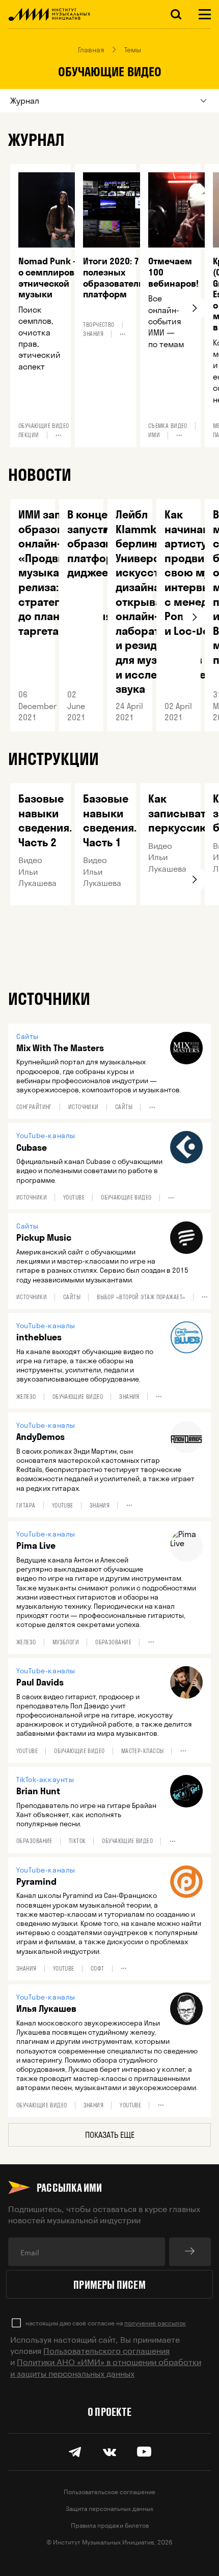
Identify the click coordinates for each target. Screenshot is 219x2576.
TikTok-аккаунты (45, 1780)
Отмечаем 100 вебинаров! (173, 272)
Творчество (99, 325)
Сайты (28, 1036)
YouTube (74, 1198)
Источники (84, 1107)
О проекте (109, 2411)
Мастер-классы (143, 1751)
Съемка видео (168, 426)
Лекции (29, 435)
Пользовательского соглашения (106, 2350)
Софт (98, 1969)
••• (59, 435)
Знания (93, 334)
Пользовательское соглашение (109, 2491)
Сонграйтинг (34, 1107)
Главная (91, 50)
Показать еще (110, 2135)
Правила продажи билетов (110, 2524)
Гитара (26, 1506)
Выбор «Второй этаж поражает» (141, 1297)
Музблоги (66, 1642)
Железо (26, 1397)
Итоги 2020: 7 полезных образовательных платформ (122, 278)
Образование (113, 1642)
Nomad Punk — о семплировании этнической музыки (57, 278)
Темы (133, 50)
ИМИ (154, 435)
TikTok (77, 1841)
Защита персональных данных (109, 2508)
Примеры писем (109, 2284)
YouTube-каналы (46, 1136)
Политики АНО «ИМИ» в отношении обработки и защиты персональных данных (106, 2366)
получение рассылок (155, 2322)
